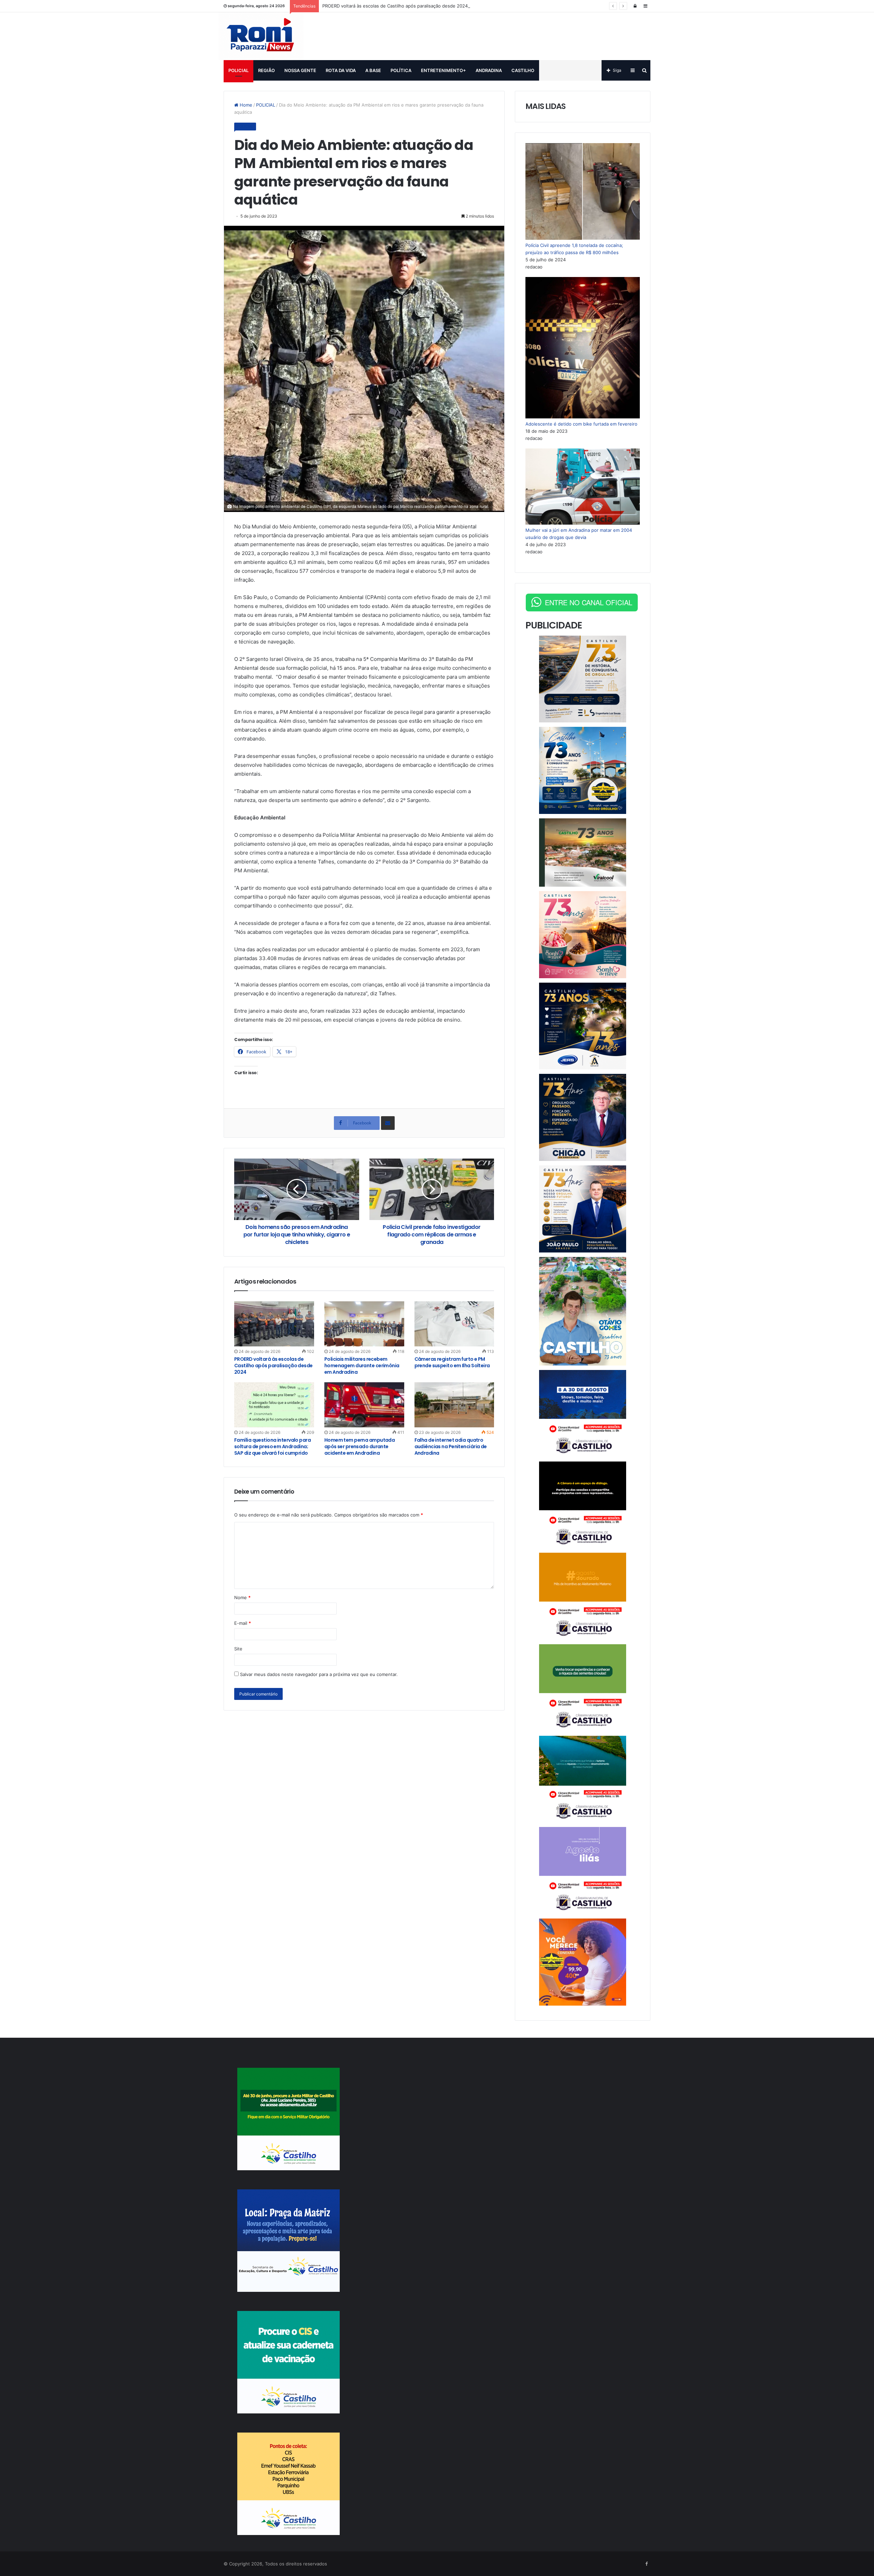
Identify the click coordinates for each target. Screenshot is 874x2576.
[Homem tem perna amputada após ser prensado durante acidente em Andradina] (364, 1405)
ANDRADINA (489, 70)
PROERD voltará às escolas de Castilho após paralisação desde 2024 (395, 6)
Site (238, 1649)
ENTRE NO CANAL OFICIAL (589, 602)
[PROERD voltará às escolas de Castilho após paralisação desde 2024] (274, 1324)
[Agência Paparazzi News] (261, 36)
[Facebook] (646, 2564)
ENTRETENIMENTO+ (443, 70)
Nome (242, 1597)
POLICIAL (238, 70)
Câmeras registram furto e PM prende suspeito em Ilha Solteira (452, 1362)
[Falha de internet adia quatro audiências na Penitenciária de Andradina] (454, 1405)
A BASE (373, 70)
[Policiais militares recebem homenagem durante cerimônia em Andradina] (364, 1324)
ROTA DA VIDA (341, 70)
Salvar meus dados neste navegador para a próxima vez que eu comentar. (319, 1674)
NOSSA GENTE (300, 70)
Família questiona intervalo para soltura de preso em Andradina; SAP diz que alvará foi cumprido (272, 1446)
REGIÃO (266, 70)
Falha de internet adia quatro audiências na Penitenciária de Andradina (451, 1446)
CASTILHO (523, 70)
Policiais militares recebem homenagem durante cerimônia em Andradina (362, 1366)
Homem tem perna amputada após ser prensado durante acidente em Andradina (360, 1446)
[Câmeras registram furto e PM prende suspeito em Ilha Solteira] (454, 1324)
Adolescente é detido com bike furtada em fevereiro (581, 424)
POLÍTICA (401, 70)
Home (245, 105)
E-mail (243, 1623)
